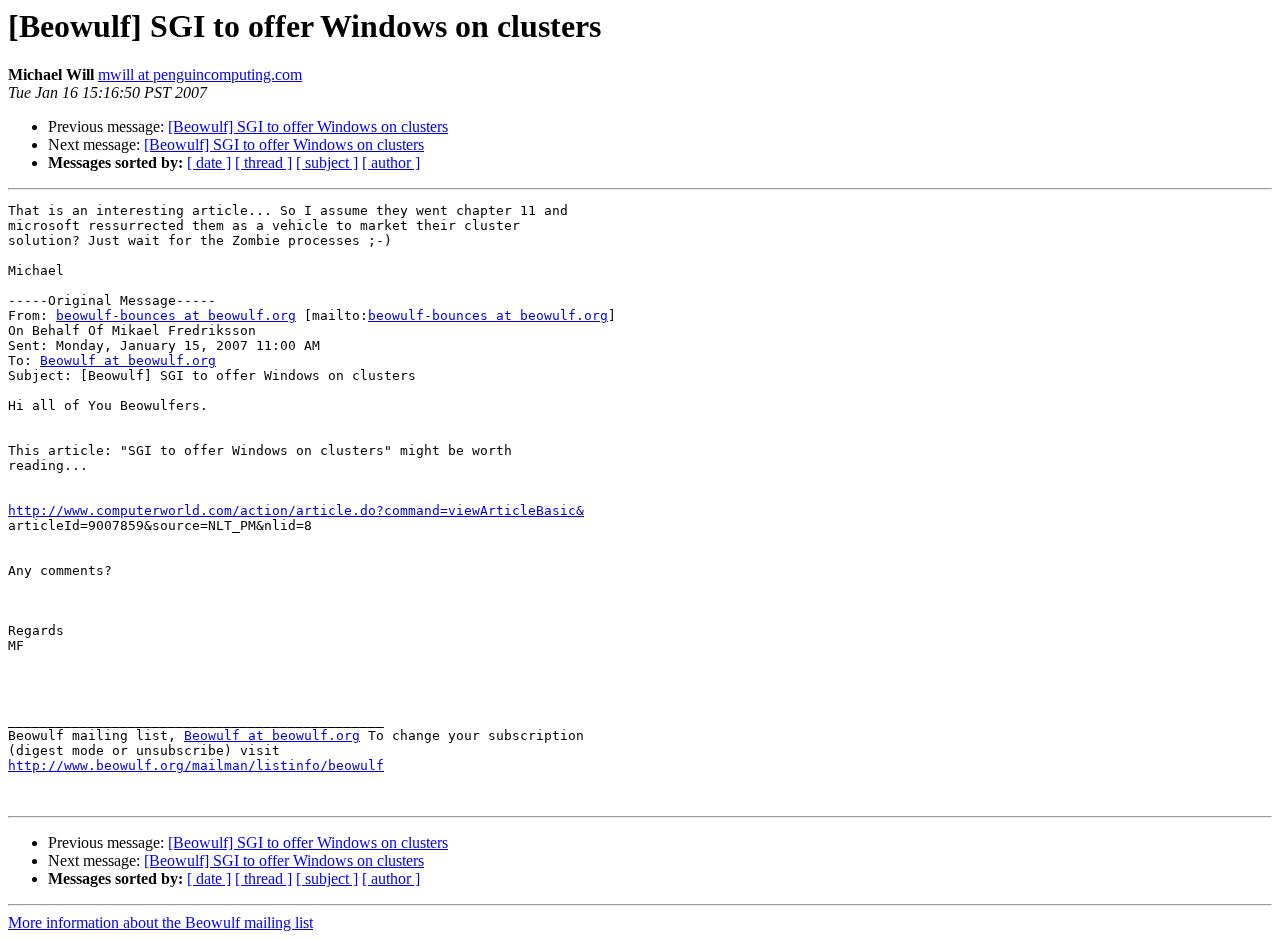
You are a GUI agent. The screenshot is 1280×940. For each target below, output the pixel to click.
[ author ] (391, 162)
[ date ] (209, 162)
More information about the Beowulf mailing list (160, 922)
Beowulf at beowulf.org (128, 360)
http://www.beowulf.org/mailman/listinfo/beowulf (196, 765)
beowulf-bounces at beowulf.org (176, 315)
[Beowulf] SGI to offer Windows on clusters (308, 126)
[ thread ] (263, 162)
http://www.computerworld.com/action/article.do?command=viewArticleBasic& (296, 510)
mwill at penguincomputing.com (200, 74)
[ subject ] (327, 162)
